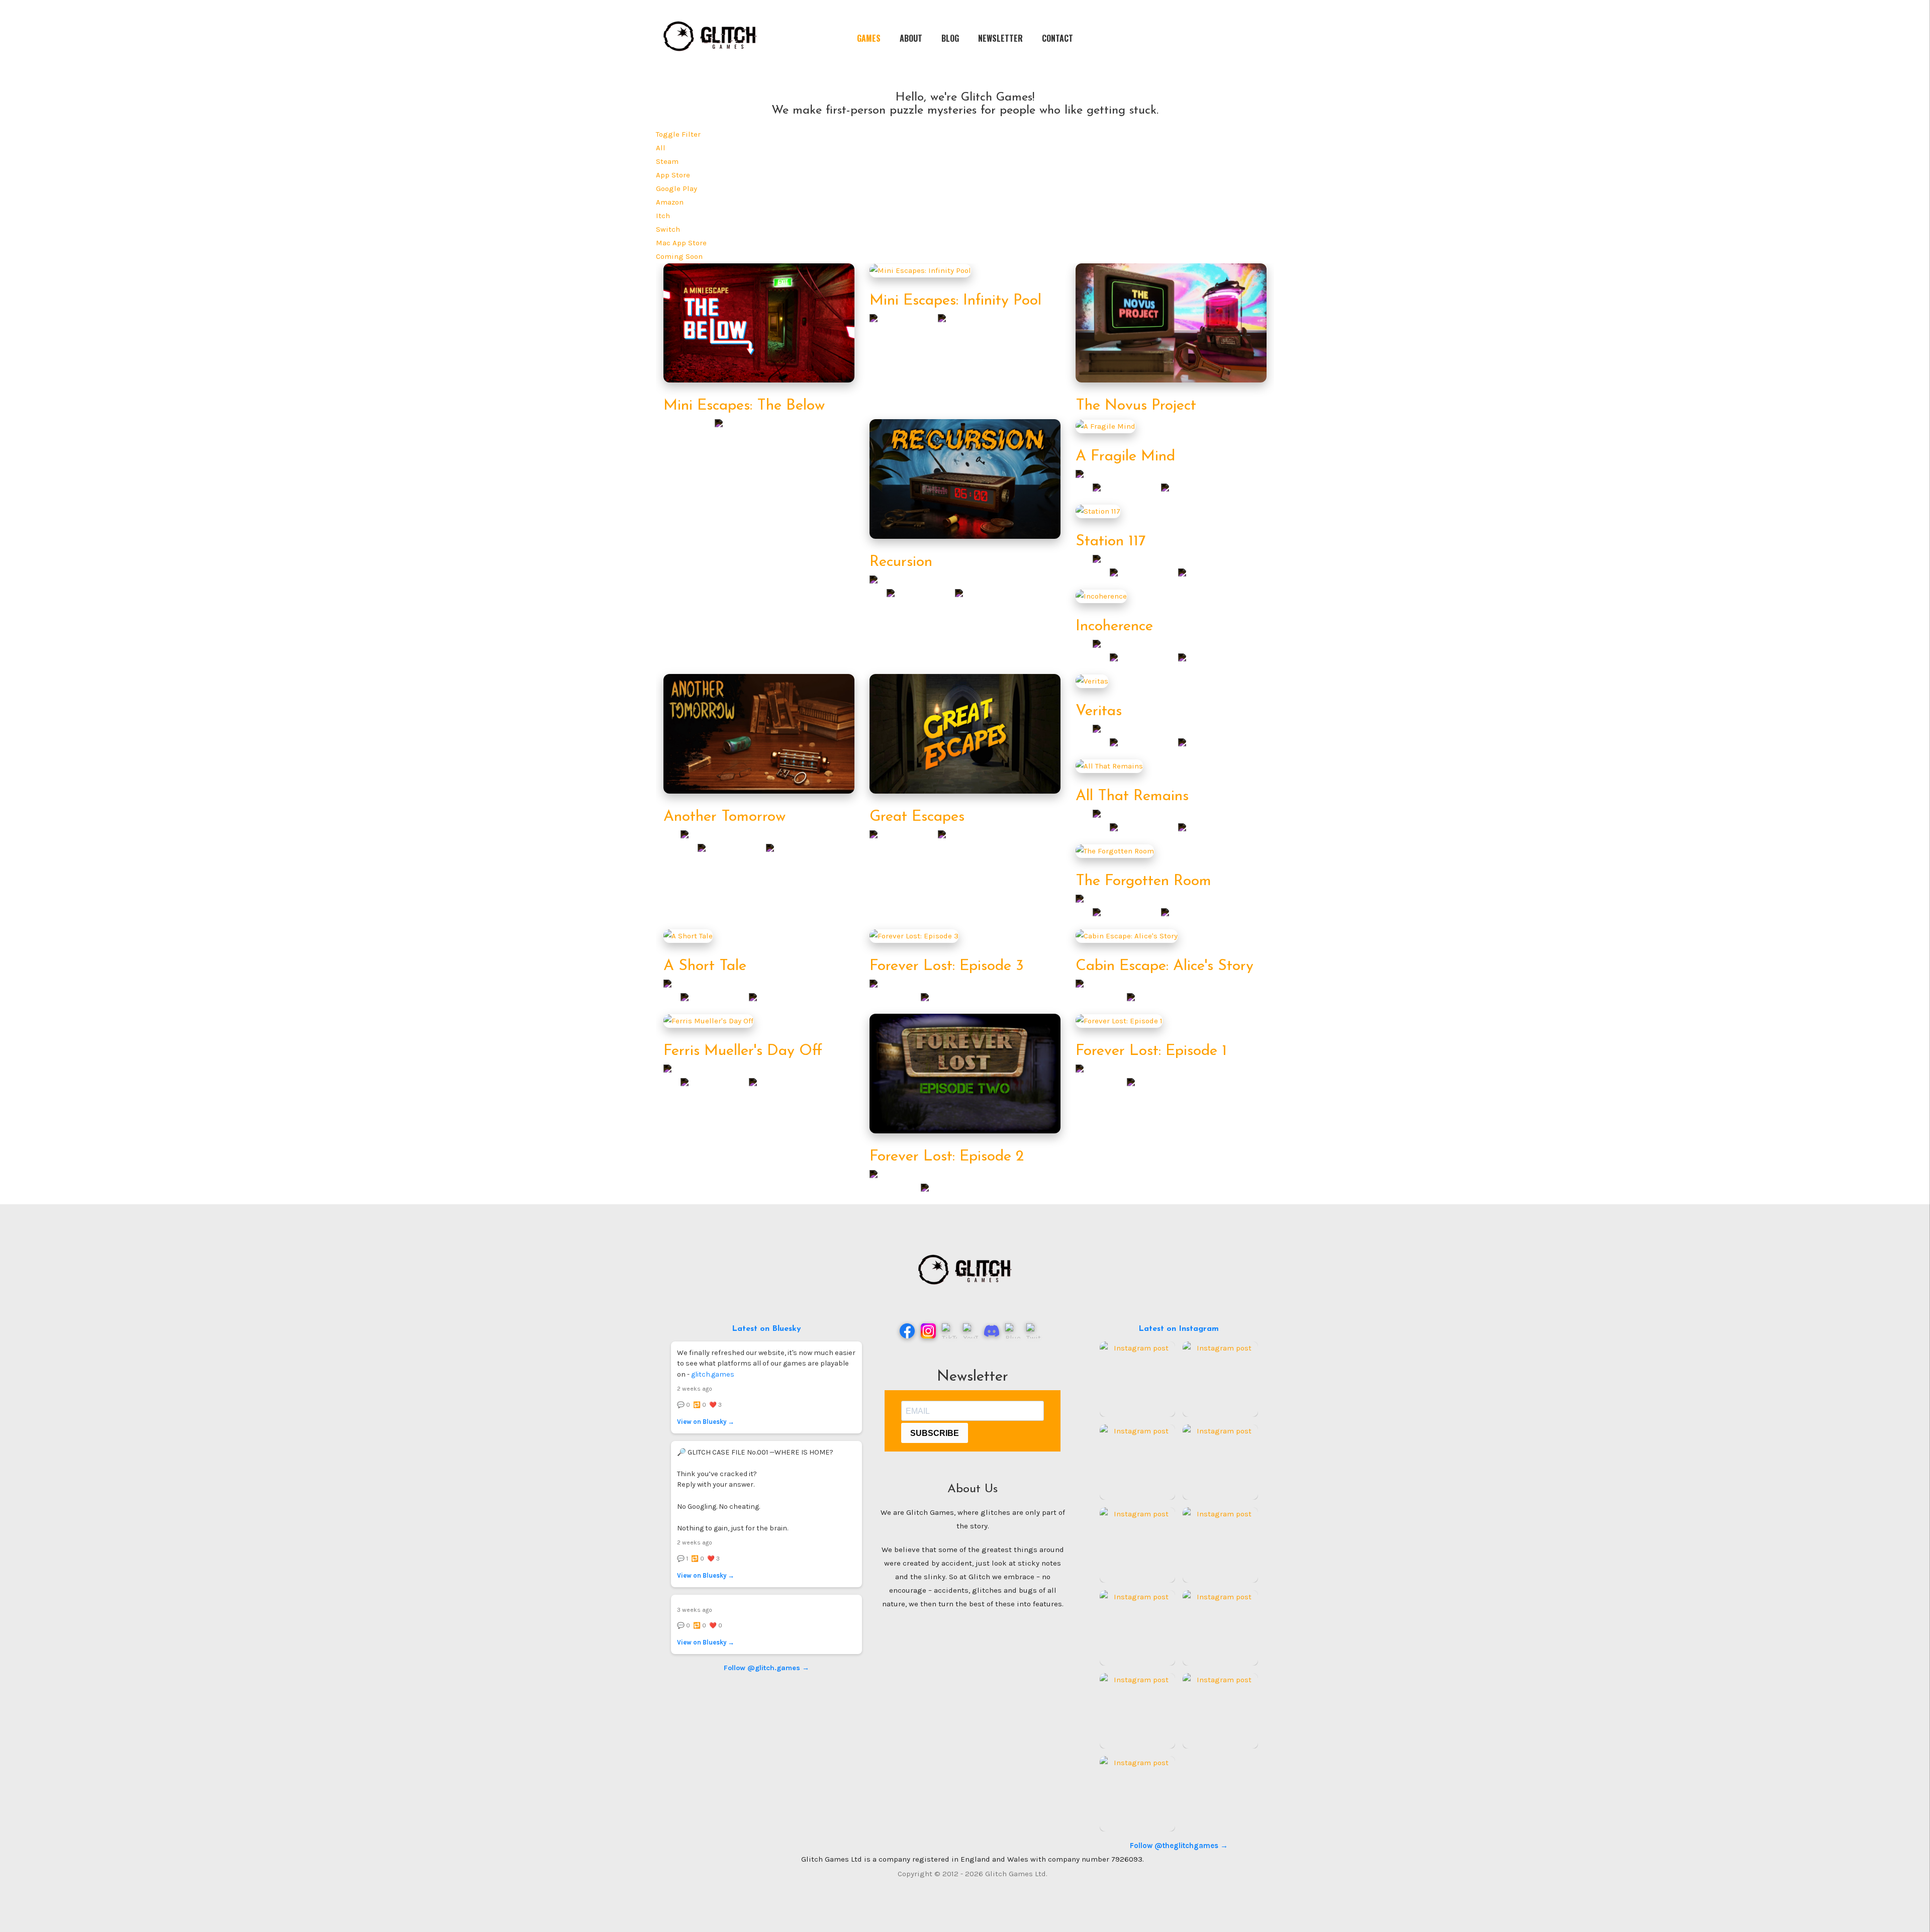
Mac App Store (681, 243)
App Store (673, 175)
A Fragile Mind (1125, 457)
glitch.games (713, 1374)
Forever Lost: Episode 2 (947, 1157)
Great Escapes (917, 817)
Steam (667, 161)
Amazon (670, 202)
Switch (668, 229)
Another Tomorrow (725, 817)
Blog (950, 38)
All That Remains (1132, 796)
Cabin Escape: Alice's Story (1165, 966)
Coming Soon (679, 256)
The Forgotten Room (1143, 881)
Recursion (901, 562)
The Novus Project (1136, 406)
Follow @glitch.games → (766, 1668)
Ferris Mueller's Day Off (743, 1051)
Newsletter (1000, 38)
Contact (1057, 38)
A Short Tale (705, 966)
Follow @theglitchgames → (1179, 1846)
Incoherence (1114, 626)
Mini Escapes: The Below (744, 406)
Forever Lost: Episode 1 (1151, 1051)
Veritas (1099, 711)
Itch (663, 216)
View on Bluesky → (706, 1422)
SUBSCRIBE (935, 1433)
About (911, 38)
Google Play (677, 188)
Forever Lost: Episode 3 (947, 966)
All (661, 148)
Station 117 (1111, 542)
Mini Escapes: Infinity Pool (955, 301)
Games (869, 38)
